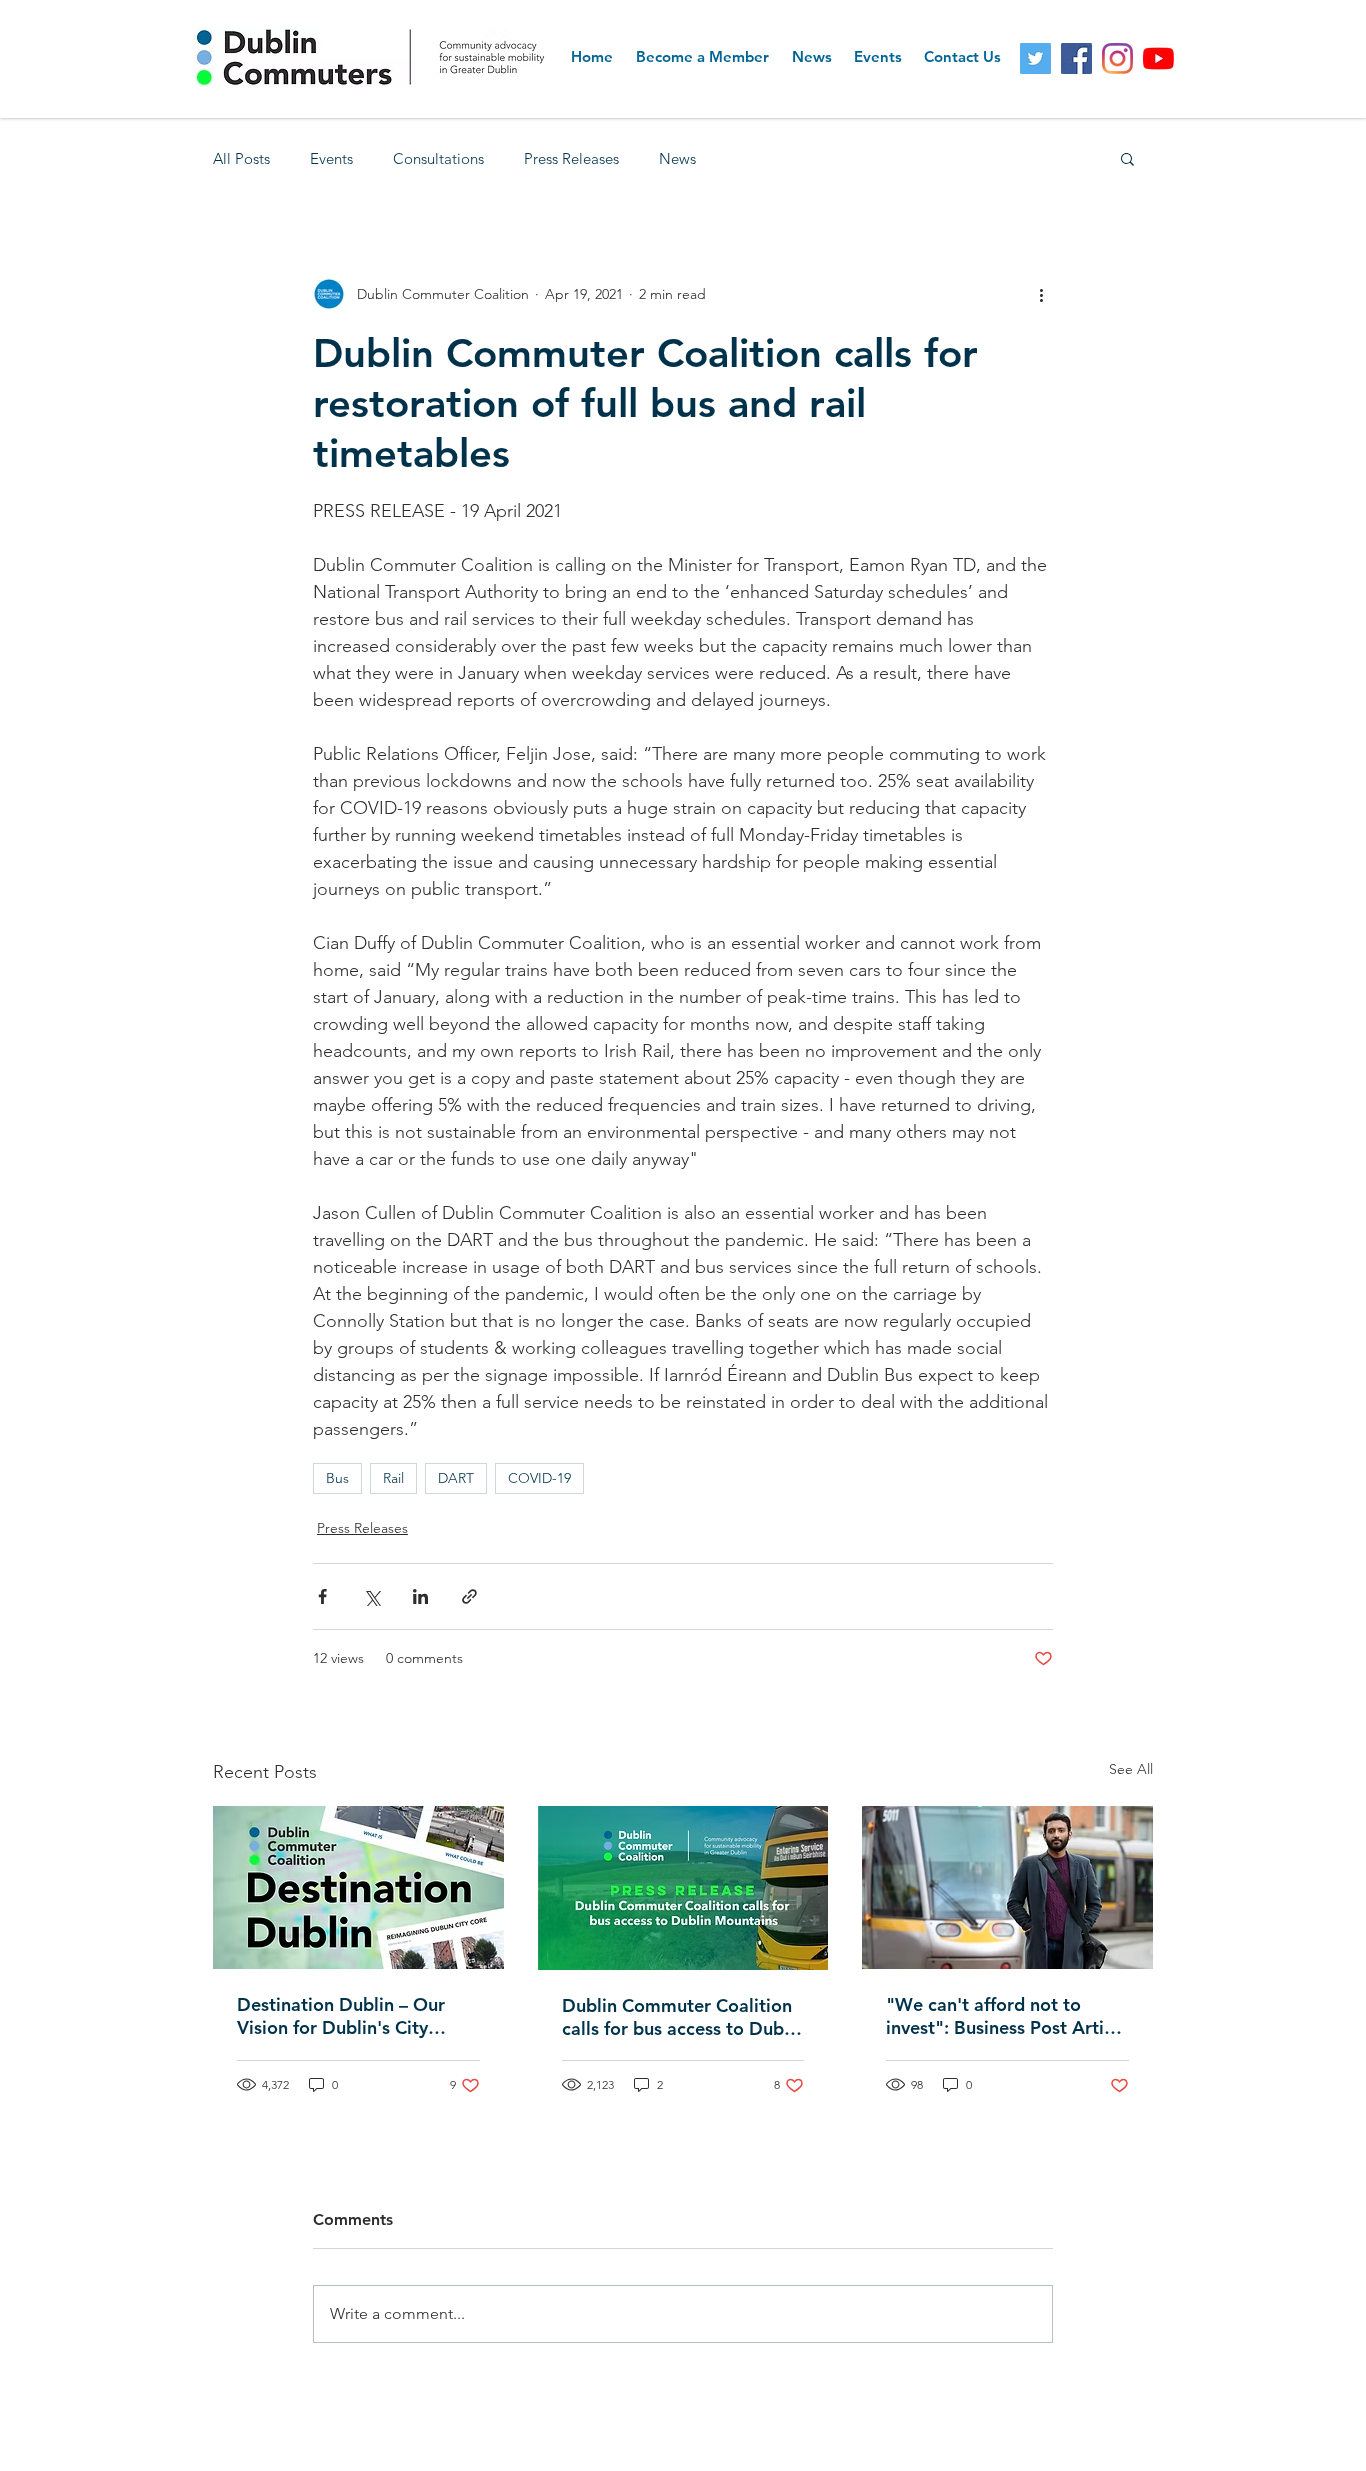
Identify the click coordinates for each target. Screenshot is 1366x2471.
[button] (1127, 158)
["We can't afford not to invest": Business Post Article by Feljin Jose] (1007, 1887)
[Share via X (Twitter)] (371, 1596)
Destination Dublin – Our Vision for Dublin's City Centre (341, 2016)
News (677, 158)
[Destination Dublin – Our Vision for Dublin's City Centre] (358, 1887)
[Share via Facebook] (322, 1596)
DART (456, 1478)
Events (331, 158)
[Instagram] (1117, 58)
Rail (393, 1478)
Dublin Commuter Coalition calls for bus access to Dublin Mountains (683, 2017)
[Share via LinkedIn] (420, 1596)
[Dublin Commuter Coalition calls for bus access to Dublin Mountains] (683, 1888)
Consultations (438, 158)
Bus (337, 1478)
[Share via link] (469, 1596)
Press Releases (571, 158)
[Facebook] (1076, 58)
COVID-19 (539, 1478)
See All (1131, 1769)
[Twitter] (1035, 58)
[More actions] (1041, 294)
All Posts (241, 158)
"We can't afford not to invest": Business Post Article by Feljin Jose (1007, 2016)
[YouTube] (1158, 58)
